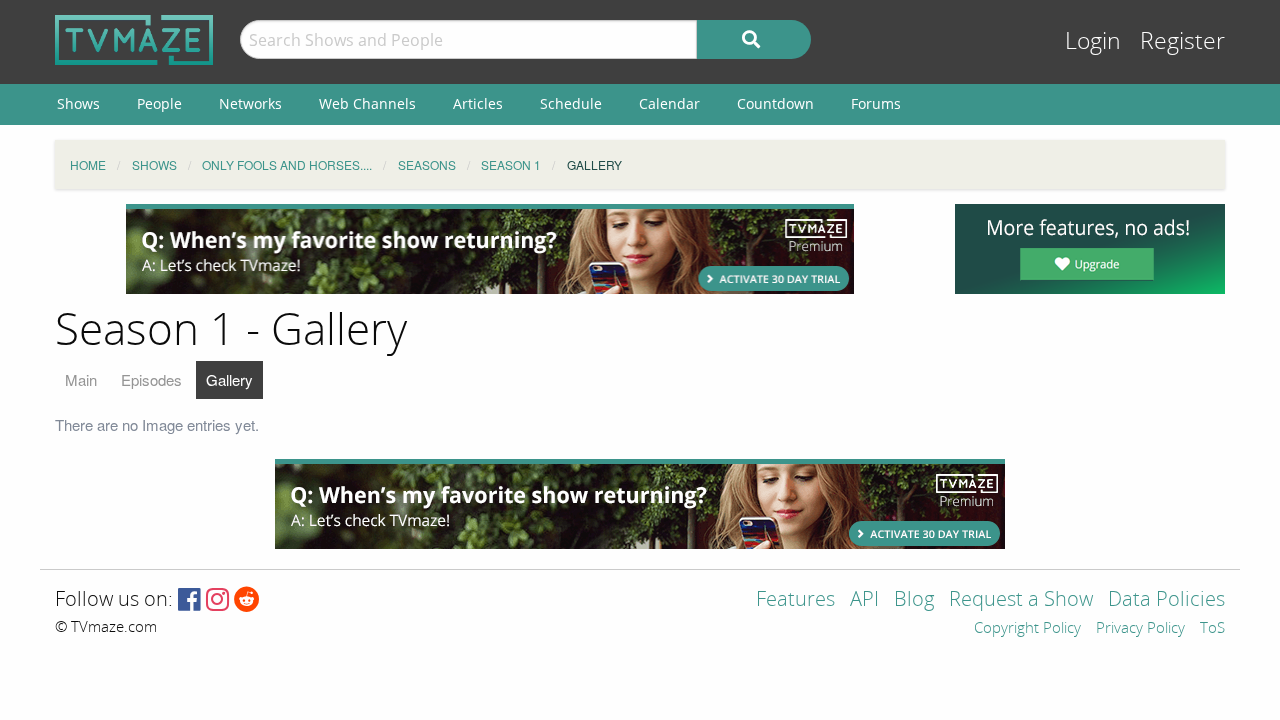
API (864, 600)
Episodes (151, 379)
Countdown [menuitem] (775, 103)
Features (795, 600)
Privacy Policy (1140, 629)
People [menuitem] (159, 103)
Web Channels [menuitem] (367, 103)
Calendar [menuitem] (669, 103)
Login (1093, 41)
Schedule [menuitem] (571, 103)
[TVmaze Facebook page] (189, 600)
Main (81, 379)
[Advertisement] (490, 249)
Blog (914, 600)
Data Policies (1166, 600)
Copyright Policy (1027, 629)
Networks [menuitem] (250, 103)
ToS (1212, 629)
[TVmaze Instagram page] (217, 600)
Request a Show (1021, 600)
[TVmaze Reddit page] (247, 600)
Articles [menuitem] (478, 103)
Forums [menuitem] (876, 103)
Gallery (229, 379)
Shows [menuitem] (78, 103)
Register (1182, 41)
